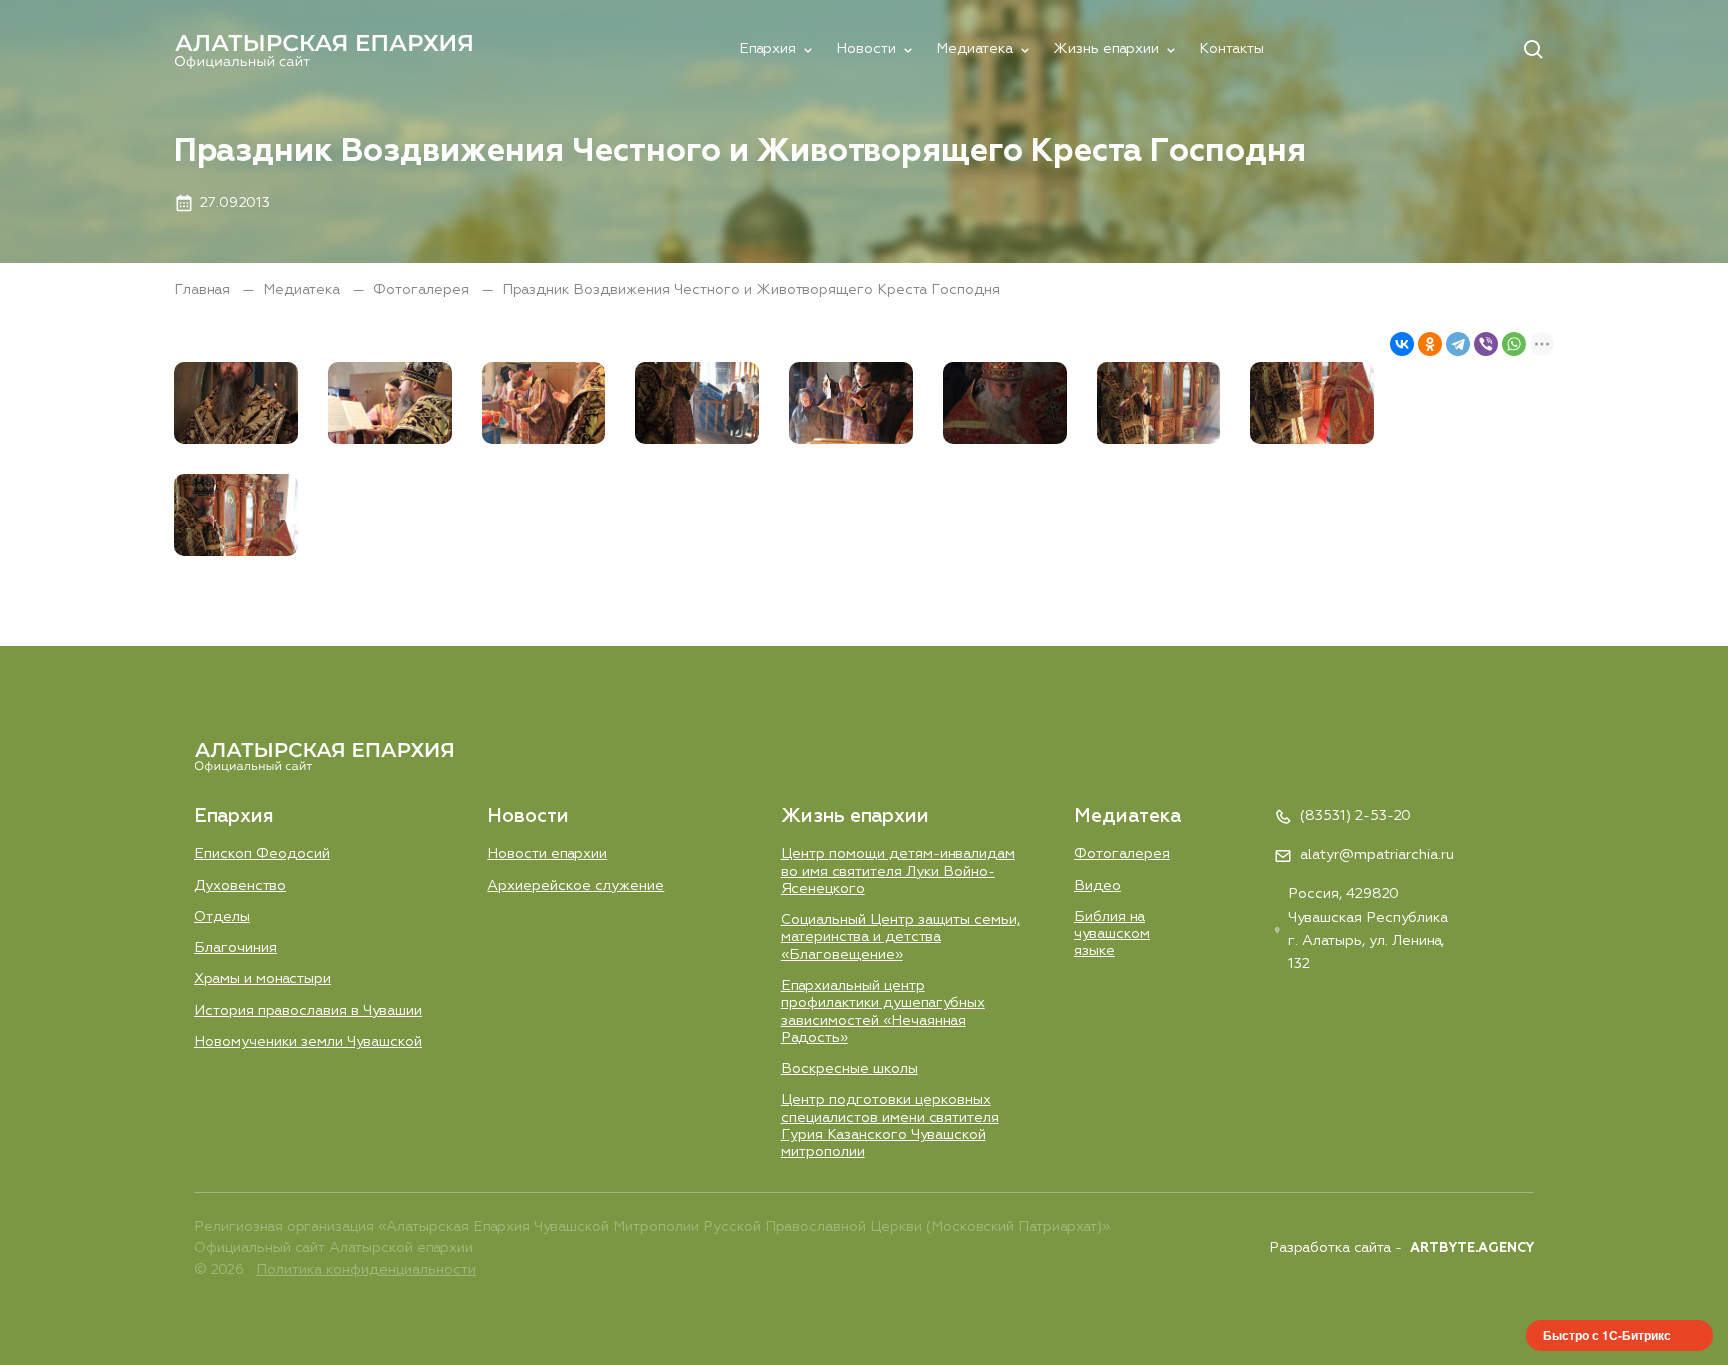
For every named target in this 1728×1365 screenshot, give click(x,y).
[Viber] (1486, 344)
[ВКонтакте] (1402, 344)
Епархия (767, 49)
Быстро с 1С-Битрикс (1607, 1335)
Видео (1097, 886)
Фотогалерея (423, 290)
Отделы (222, 917)
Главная (204, 290)
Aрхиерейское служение (575, 886)
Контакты (1231, 49)
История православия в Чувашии (308, 1011)
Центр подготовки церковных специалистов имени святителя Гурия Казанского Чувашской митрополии (890, 1126)
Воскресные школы (849, 1069)
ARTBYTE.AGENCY (1472, 1248)
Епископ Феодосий (262, 854)
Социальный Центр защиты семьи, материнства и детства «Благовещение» (900, 937)
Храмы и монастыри (262, 979)
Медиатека (974, 49)
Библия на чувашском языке (1112, 934)
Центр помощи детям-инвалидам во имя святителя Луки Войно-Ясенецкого (898, 871)
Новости (866, 49)
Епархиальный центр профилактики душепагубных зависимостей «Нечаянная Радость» (883, 1012)
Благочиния (235, 948)
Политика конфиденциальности (366, 1270)
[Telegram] (1458, 344)
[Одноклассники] (1430, 344)
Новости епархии (547, 854)
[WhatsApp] (1514, 344)
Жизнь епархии (1106, 49)
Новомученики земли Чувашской (308, 1042)
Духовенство (240, 886)
